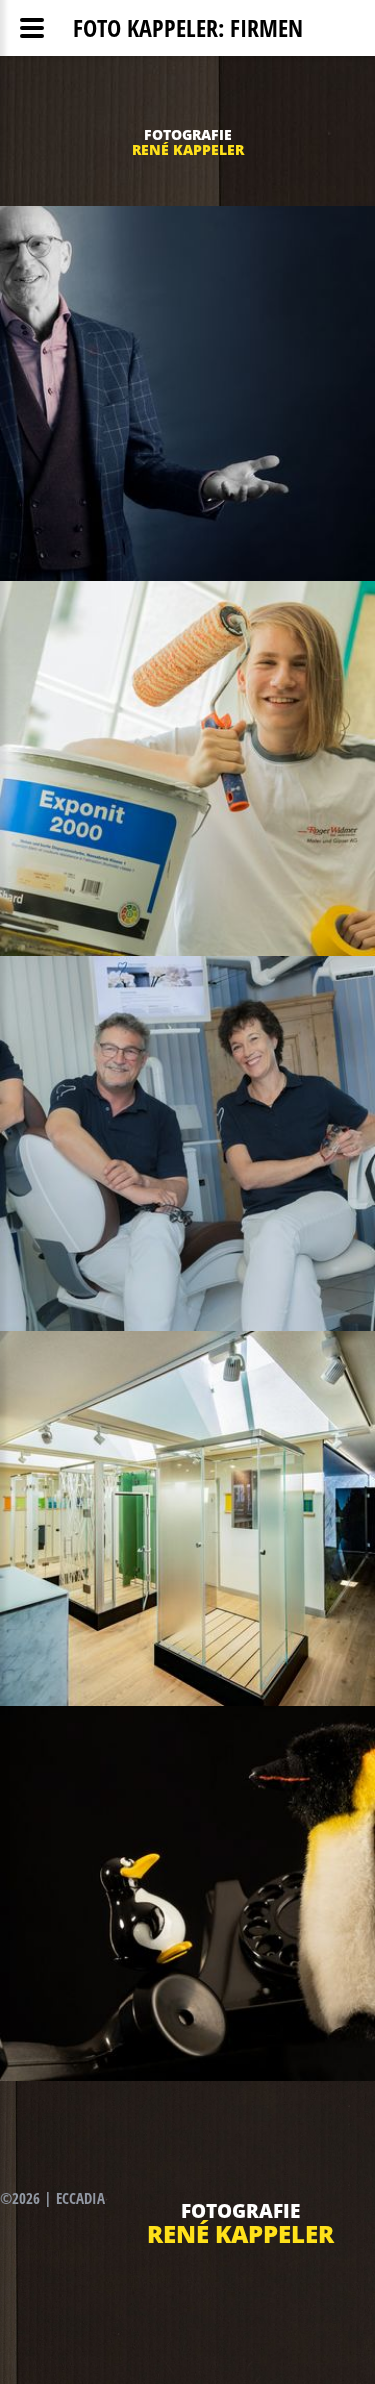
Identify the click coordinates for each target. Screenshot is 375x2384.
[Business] (187, 393)
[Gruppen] (187, 1143)
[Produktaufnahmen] (187, 1893)
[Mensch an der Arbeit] (187, 768)
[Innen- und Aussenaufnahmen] (187, 1518)
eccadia (80, 2198)
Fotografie (188, 134)
